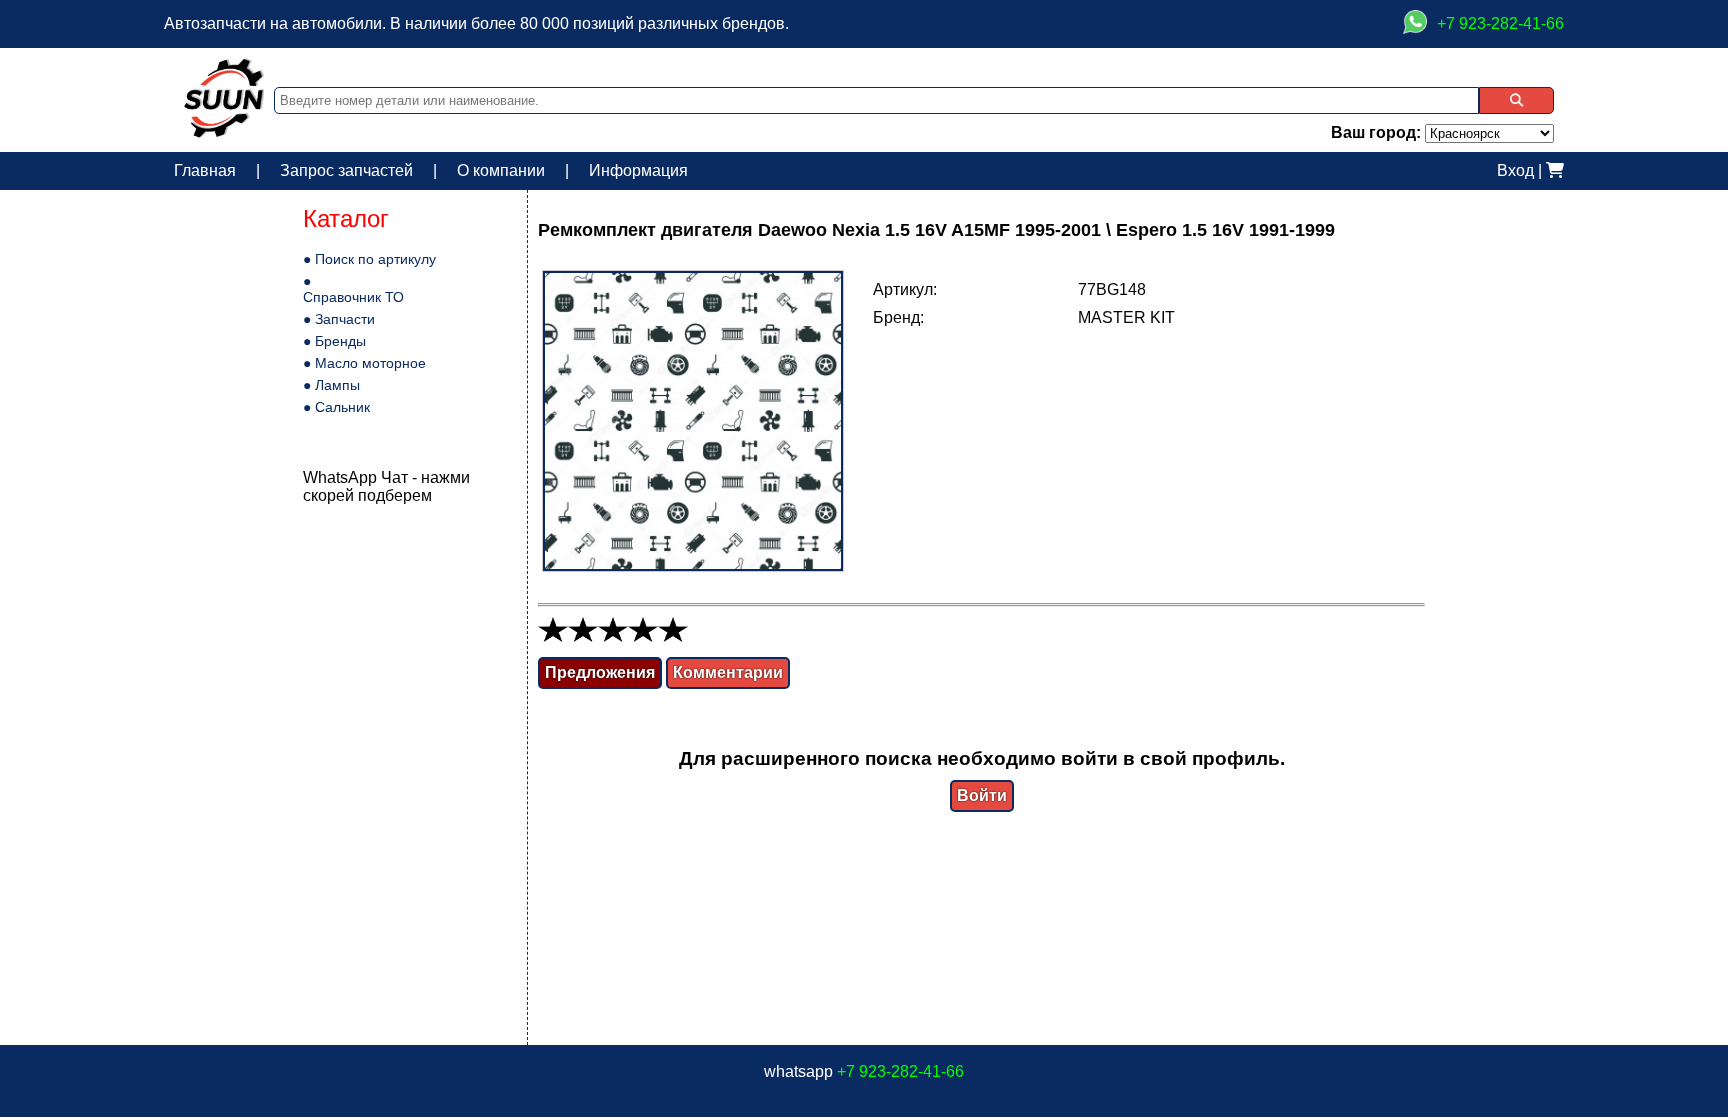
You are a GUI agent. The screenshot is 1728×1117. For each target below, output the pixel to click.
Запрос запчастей (346, 170)
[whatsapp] (1415, 24)
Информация (638, 170)
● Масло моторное (364, 363)
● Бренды (334, 341)
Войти (982, 795)
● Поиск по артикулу (369, 259)
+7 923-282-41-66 (900, 1071)
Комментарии (728, 672)
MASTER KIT (1126, 317)
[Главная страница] (224, 132)
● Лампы (331, 385)
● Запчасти (339, 319)
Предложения (600, 672)
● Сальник (336, 407)
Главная (205, 170)
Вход (1515, 170)
